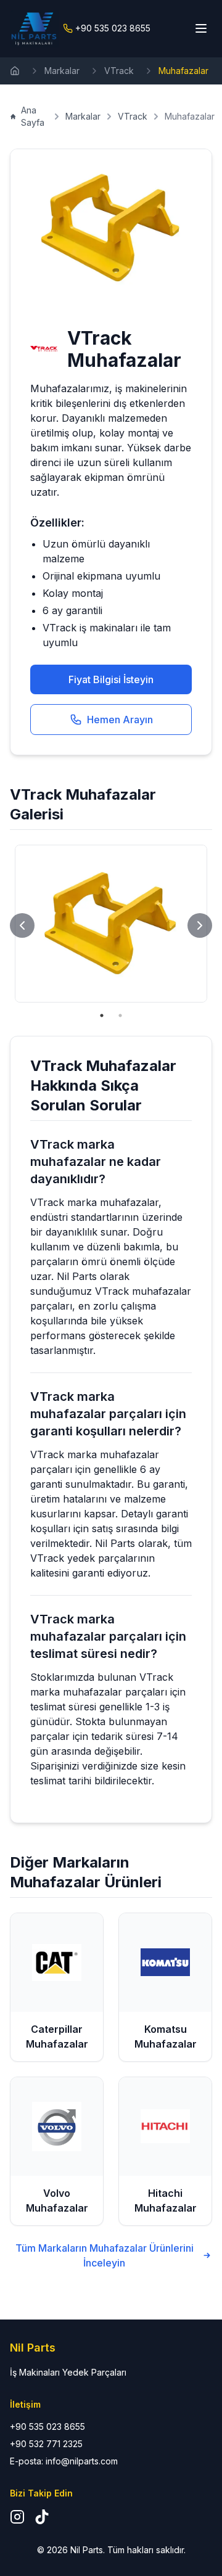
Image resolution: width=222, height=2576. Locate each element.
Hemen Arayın (120, 720)
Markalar (62, 71)
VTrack (119, 71)
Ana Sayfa (33, 116)
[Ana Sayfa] (15, 71)
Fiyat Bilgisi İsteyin (111, 679)
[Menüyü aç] (201, 28)
